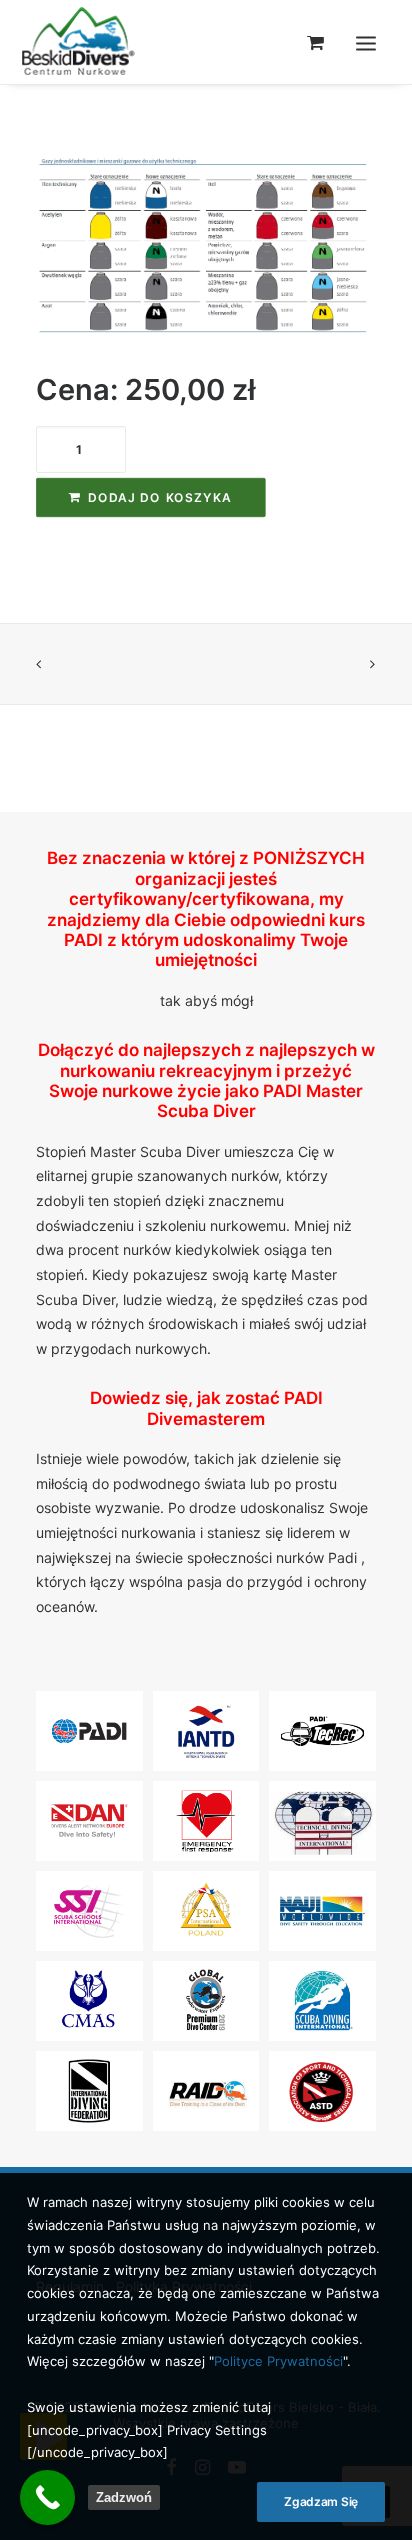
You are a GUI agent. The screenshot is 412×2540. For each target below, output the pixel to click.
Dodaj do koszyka (160, 497)
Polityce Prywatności (278, 2361)
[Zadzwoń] (47, 2497)
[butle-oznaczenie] (206, 246)
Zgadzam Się (321, 2501)
